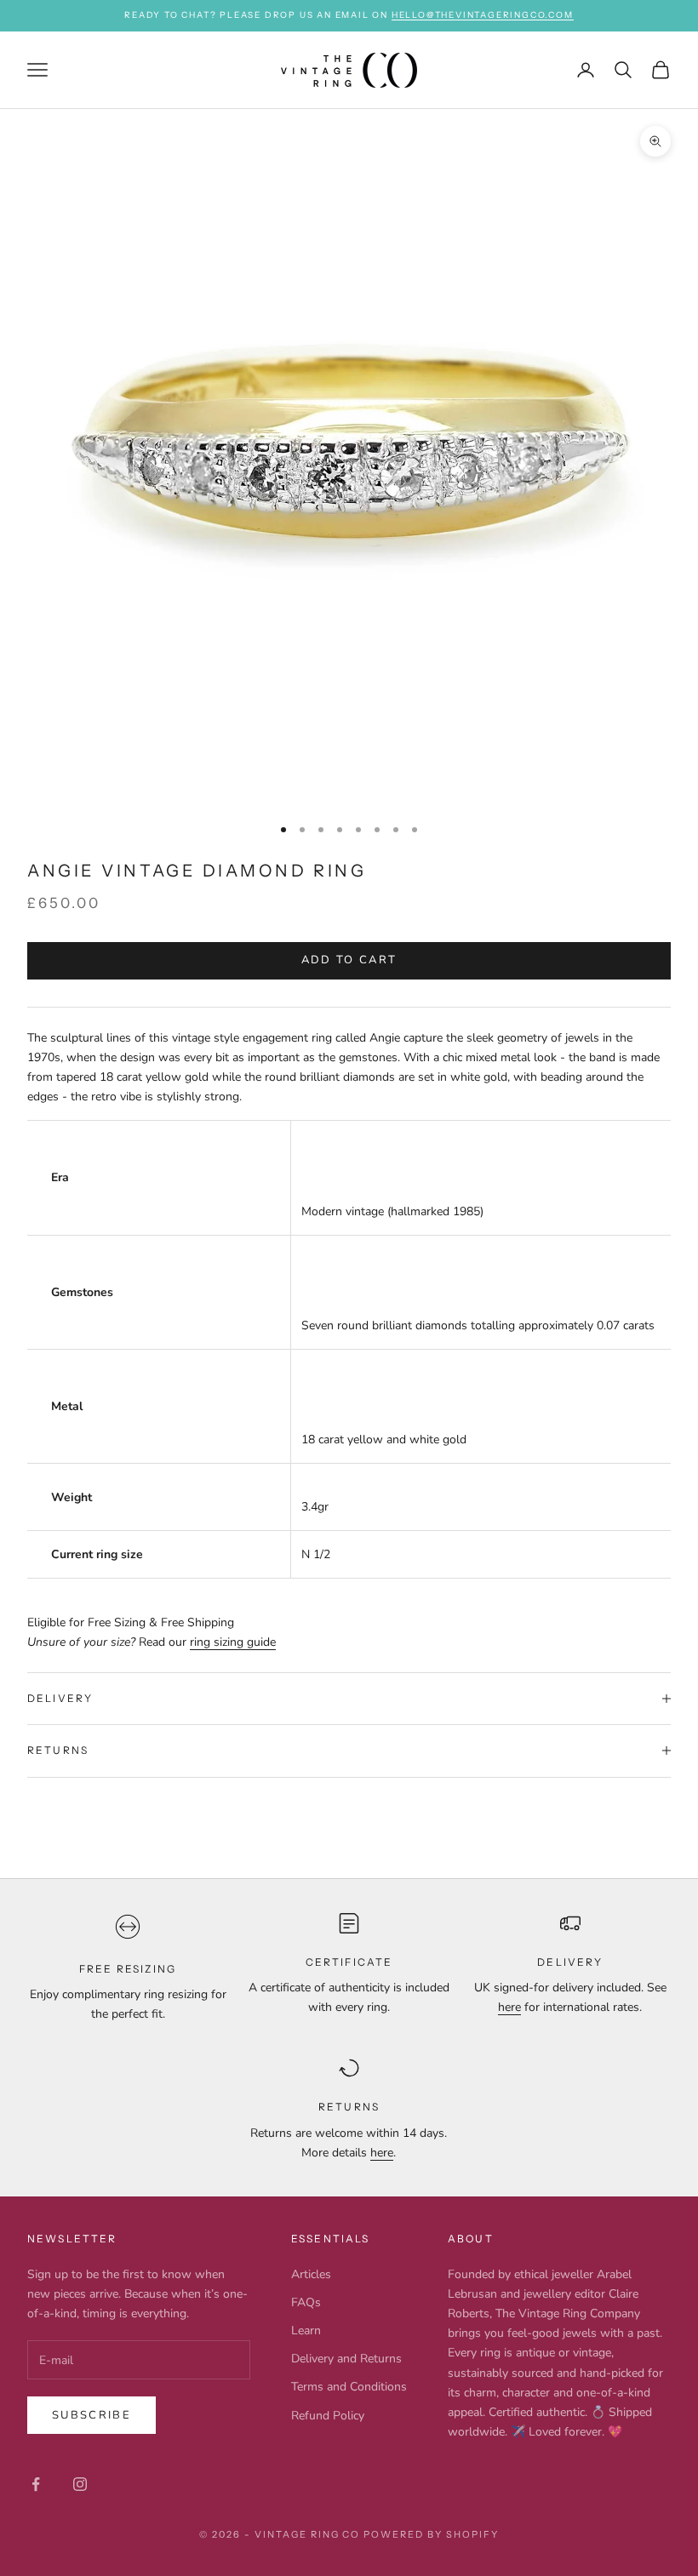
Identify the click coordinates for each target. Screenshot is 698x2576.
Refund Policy (328, 2416)
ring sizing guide (233, 1642)
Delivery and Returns (346, 2359)
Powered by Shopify (431, 2534)
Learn (306, 2330)
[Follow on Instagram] (80, 2484)
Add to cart (349, 960)
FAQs (306, 2302)
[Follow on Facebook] (36, 2484)
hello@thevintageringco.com (483, 15)
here (509, 2007)
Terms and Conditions (349, 2387)
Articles (311, 2274)
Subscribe (92, 2415)
